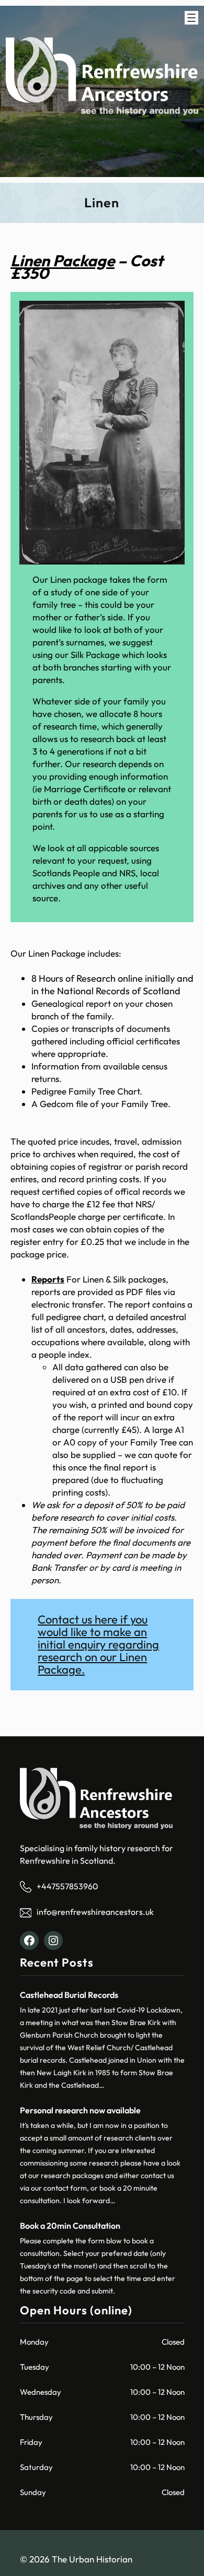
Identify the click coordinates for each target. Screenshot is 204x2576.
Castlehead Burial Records (69, 1995)
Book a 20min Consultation (70, 2226)
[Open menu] (191, 18)
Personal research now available (80, 2110)
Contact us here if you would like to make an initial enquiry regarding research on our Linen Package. (98, 1644)
